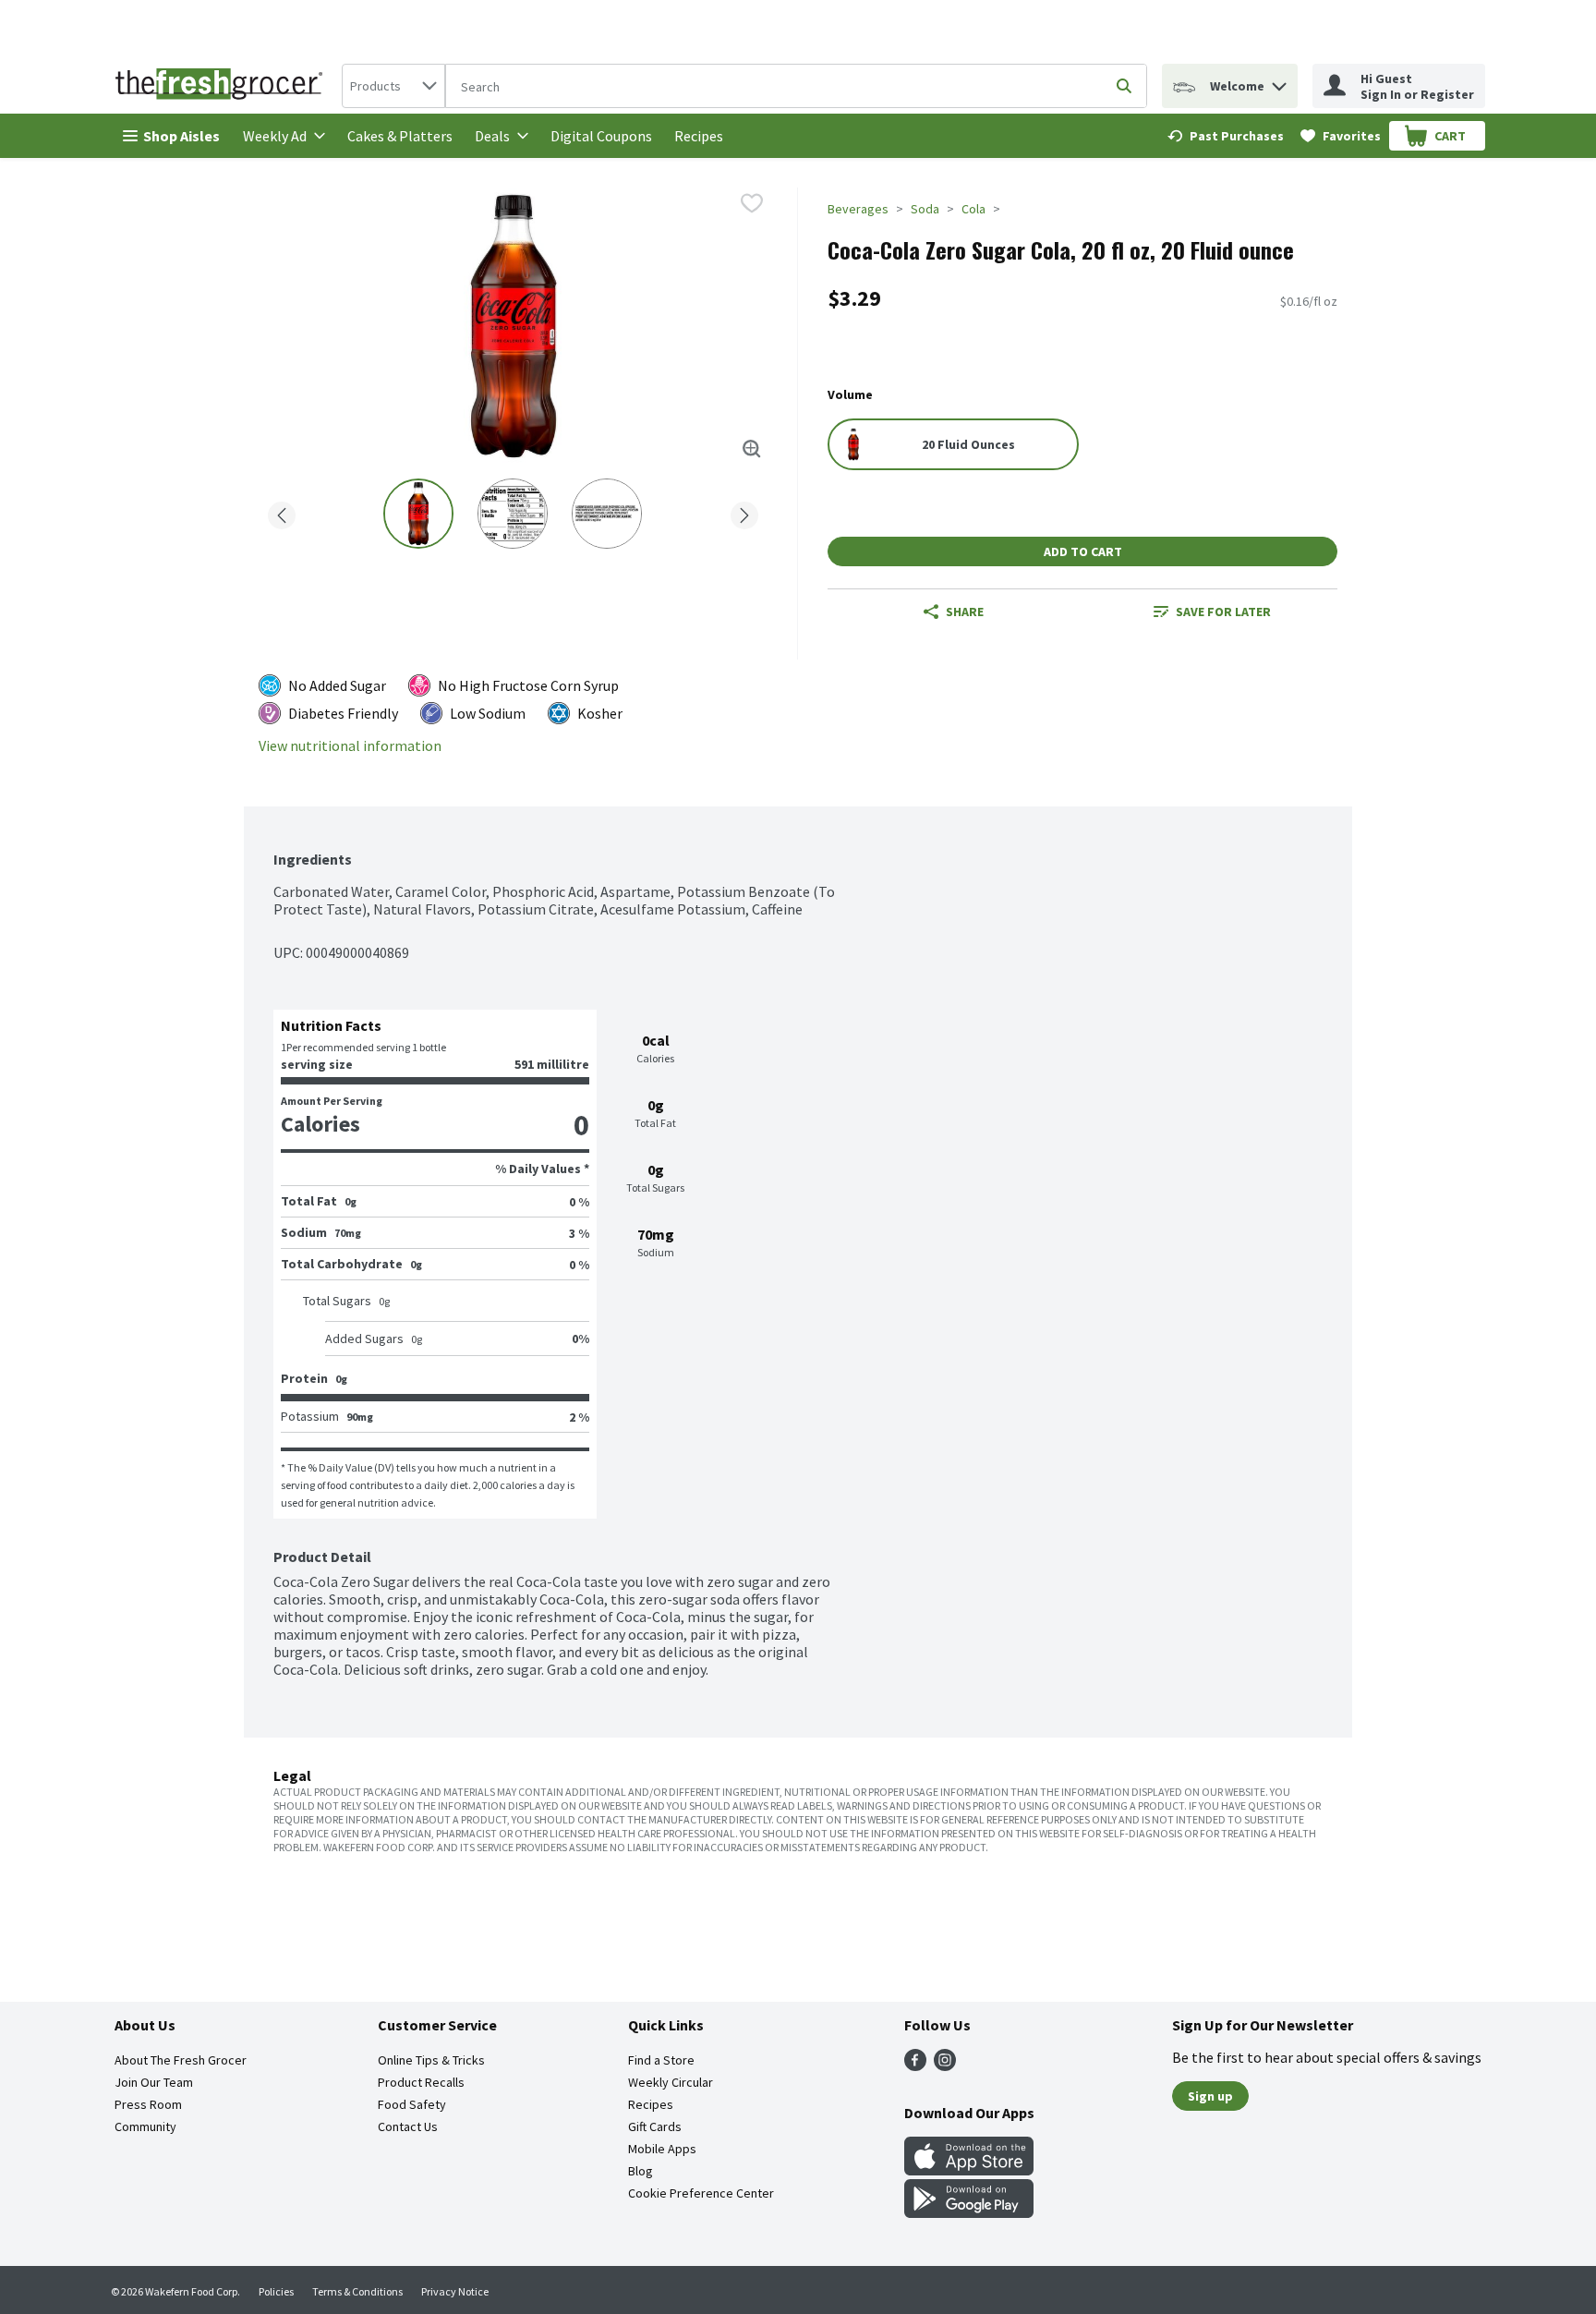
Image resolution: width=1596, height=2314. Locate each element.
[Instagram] (945, 2066)
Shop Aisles (181, 136)
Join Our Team (154, 2082)
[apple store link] (969, 2170)
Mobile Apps (662, 2149)
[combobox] (393, 86)
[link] (1226, 136)
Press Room (148, 2104)
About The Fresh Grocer (181, 2060)
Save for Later (1223, 612)
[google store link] (969, 2212)
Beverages (858, 209)
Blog (641, 2171)
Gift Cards (655, 2126)
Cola (973, 209)
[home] (223, 86)
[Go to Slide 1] (418, 514)
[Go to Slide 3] (607, 514)
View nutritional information (350, 746)
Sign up (1210, 2096)
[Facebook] (915, 2066)
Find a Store (661, 2060)
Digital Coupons (601, 136)
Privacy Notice (455, 2291)
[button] (1279, 82)
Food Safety (412, 2104)
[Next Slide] (744, 512)
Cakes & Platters (400, 136)
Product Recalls (421, 2082)
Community (145, 2126)
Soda (925, 209)
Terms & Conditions (357, 2291)
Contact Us (408, 2126)
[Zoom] (752, 449)
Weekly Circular (671, 2082)
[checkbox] (752, 203)
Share (965, 612)
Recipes (699, 136)
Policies (276, 2291)
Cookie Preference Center (701, 2193)
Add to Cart (1083, 551)
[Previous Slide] (282, 512)
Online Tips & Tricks (431, 2060)
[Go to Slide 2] (513, 514)
